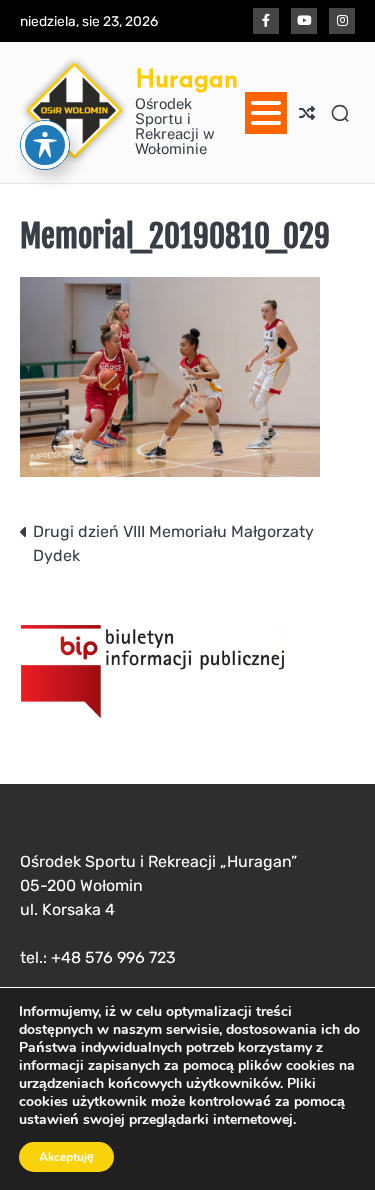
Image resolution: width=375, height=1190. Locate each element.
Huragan (186, 78)
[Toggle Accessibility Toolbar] (45, 145)
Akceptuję (66, 1157)
